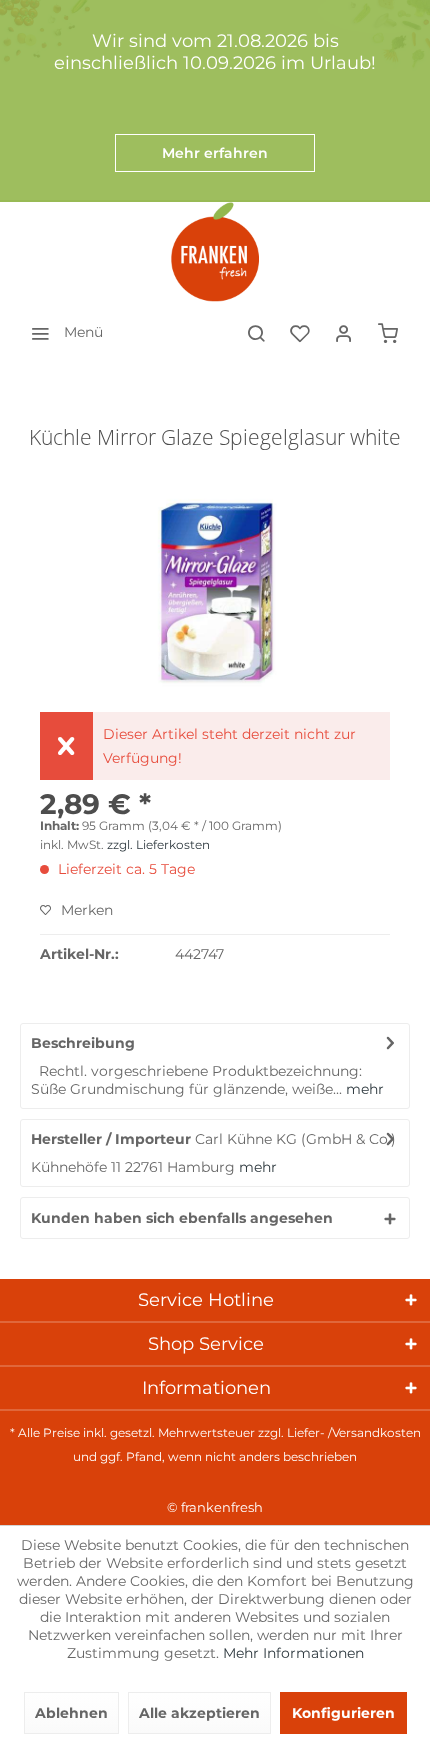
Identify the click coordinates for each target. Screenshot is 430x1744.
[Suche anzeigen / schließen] (256, 332)
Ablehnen (71, 1713)
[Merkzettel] (300, 332)
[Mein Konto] (344, 332)
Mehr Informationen (293, 1653)
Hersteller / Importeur (111, 1139)
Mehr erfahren (215, 153)
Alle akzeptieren (199, 1713)
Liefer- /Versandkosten (354, 1432)
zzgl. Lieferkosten (158, 844)
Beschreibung (83, 1043)
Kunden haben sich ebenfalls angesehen (182, 1218)
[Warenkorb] (388, 332)
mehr (363, 1089)
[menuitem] (61, 332)
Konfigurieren (343, 1713)
